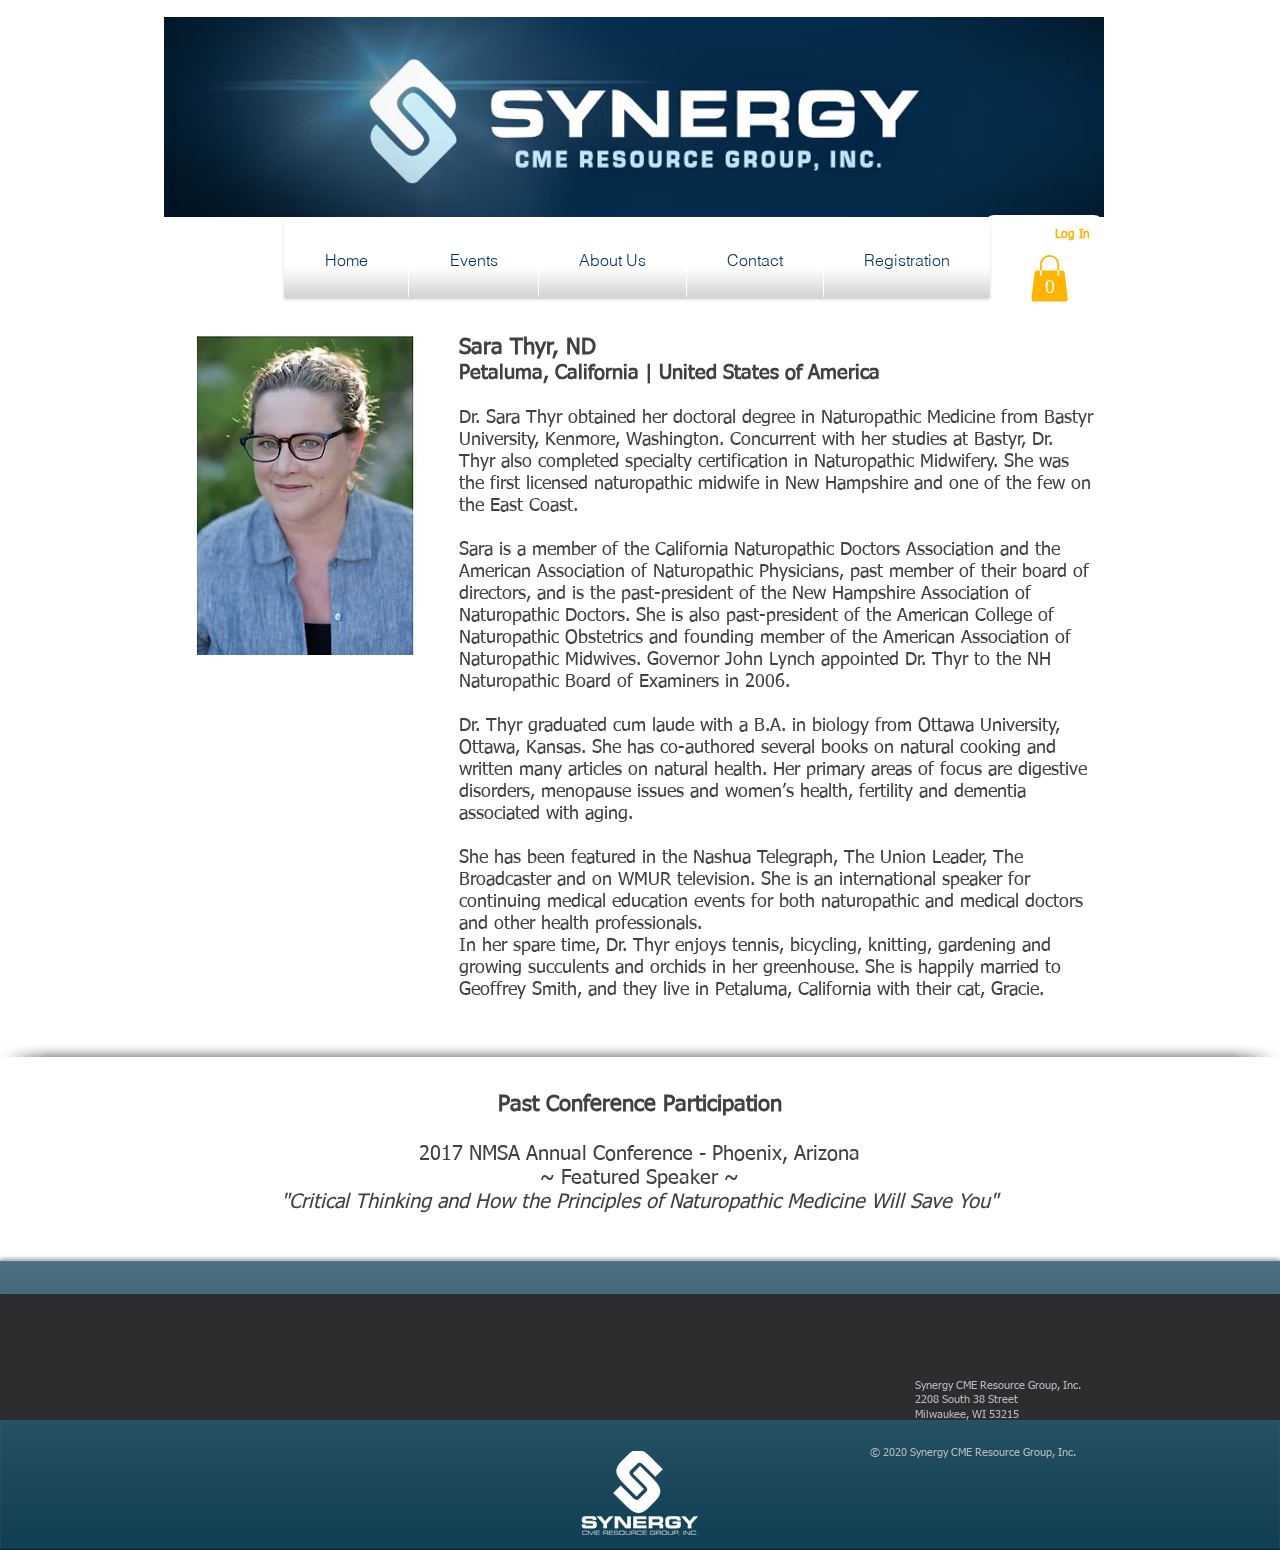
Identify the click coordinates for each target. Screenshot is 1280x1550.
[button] (473, 260)
